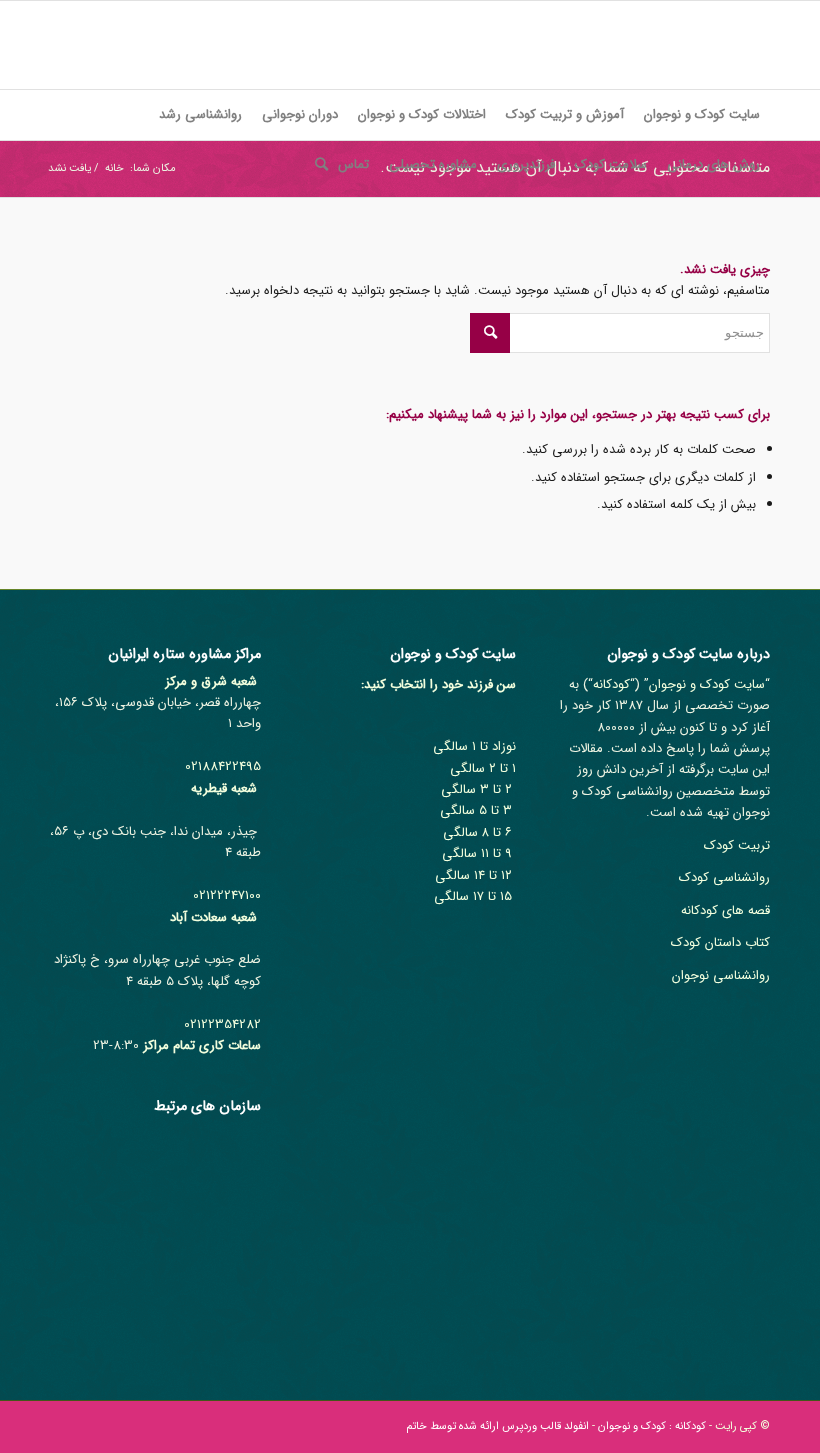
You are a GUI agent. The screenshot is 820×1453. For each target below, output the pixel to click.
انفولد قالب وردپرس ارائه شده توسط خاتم (497, 1426)
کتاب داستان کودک (720, 942)
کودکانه (611, 684)
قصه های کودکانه (725, 910)
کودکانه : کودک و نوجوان (652, 1426)
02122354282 (222, 1024)
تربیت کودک (737, 845)
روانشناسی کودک (724, 877)
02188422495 (223, 766)
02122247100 (227, 895)
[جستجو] (316, 165)
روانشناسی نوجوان (721, 975)
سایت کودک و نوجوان (707, 684)
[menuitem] (702, 115)
